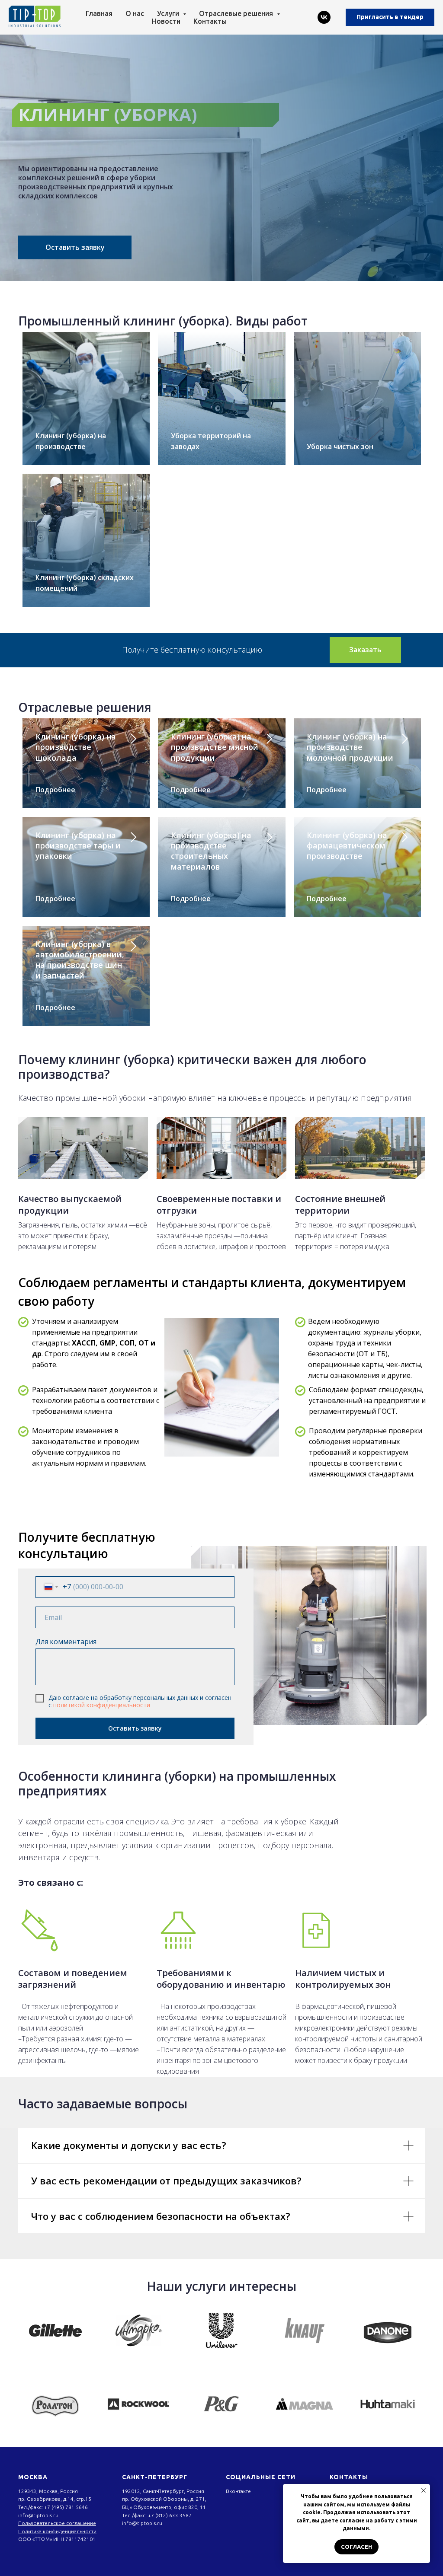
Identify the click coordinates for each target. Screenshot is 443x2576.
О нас (135, 13)
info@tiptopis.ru (38, 2515)
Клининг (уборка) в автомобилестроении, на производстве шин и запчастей (80, 960)
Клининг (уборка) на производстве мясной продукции (215, 747)
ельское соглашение (70, 2523)
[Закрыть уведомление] (424, 2490)
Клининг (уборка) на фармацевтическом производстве (347, 846)
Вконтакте (238, 2491)
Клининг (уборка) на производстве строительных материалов (211, 851)
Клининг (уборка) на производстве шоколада (76, 747)
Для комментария (66, 1642)
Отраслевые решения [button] (237, 13)
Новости (166, 21)
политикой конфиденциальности (102, 1705)
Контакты (210, 21)
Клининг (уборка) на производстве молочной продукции (350, 747)
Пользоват (31, 2523)
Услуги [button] (169, 13)
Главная (99, 13)
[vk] (324, 17)
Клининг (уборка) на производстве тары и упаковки (78, 846)
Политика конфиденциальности (57, 2531)
